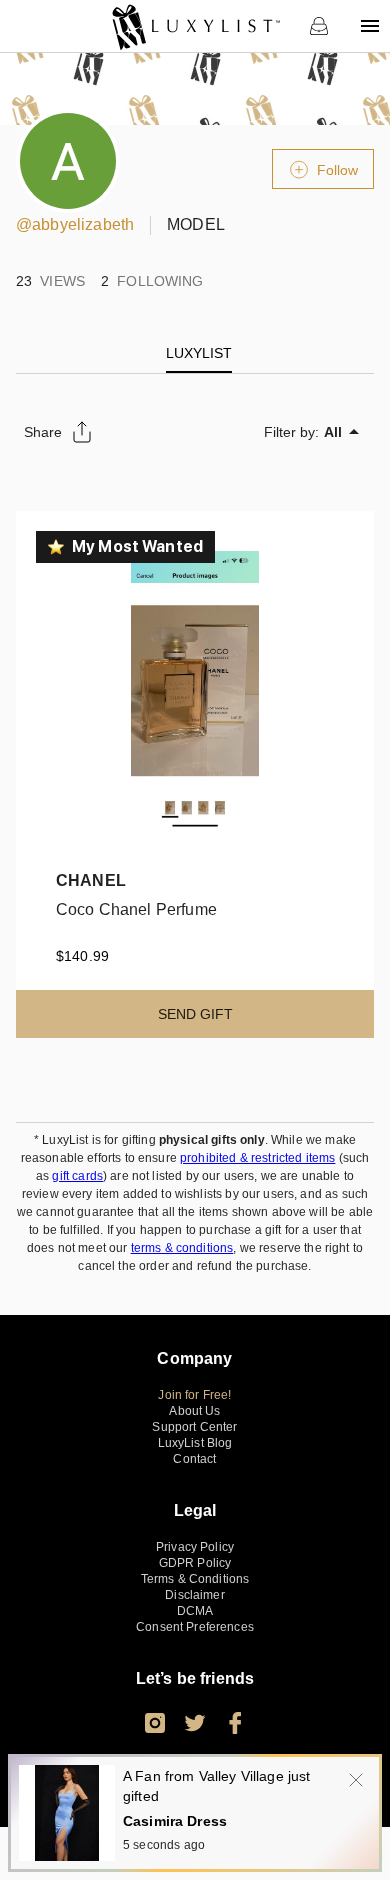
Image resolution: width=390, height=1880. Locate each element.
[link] (195, 26)
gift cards (77, 1176)
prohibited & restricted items (257, 1158)
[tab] (199, 353)
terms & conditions (182, 1248)
